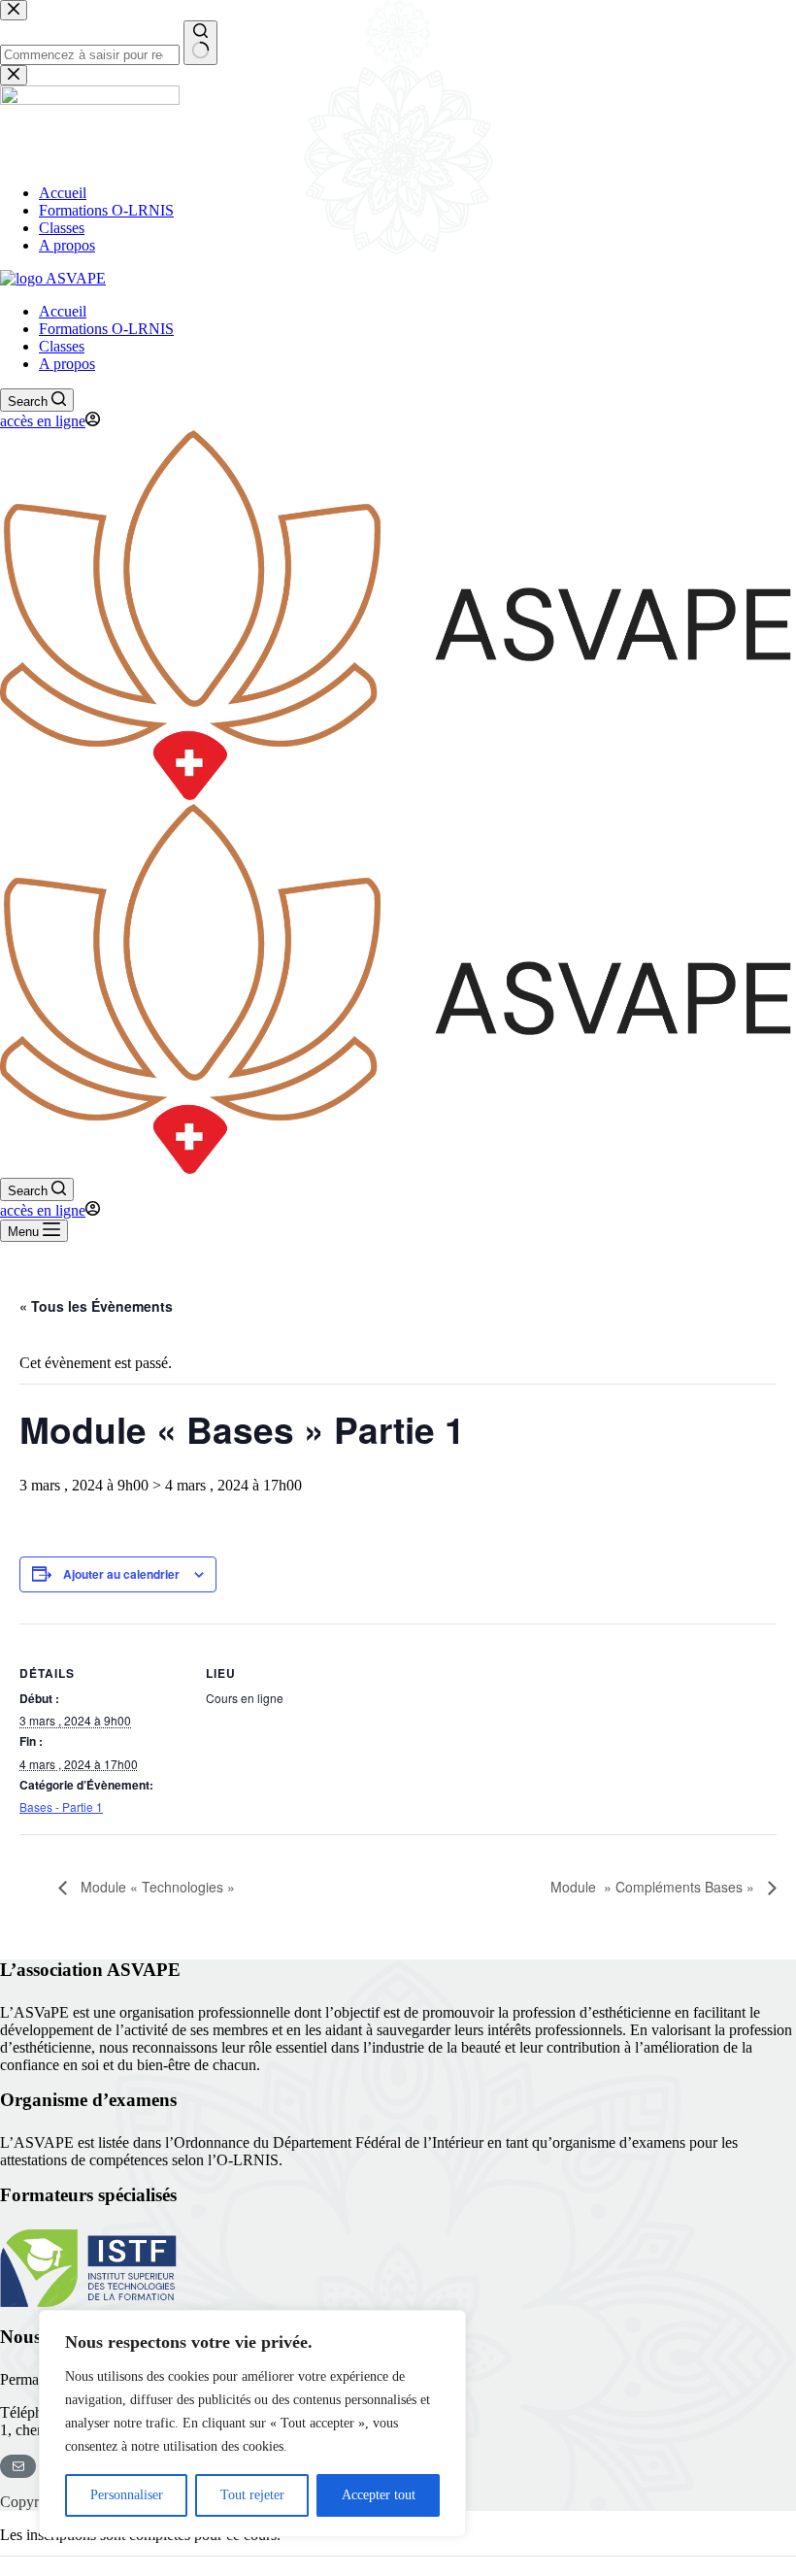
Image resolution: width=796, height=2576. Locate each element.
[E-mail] (18, 2466)
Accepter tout (379, 2495)
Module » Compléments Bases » (654, 1887)
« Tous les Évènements (96, 1306)
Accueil (63, 311)
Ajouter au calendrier (121, 1574)
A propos (67, 364)
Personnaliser (127, 2495)
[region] (252, 2424)
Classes (62, 346)
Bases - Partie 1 (61, 1807)
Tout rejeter (252, 2495)
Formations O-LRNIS (106, 329)
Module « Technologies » (156, 1887)
